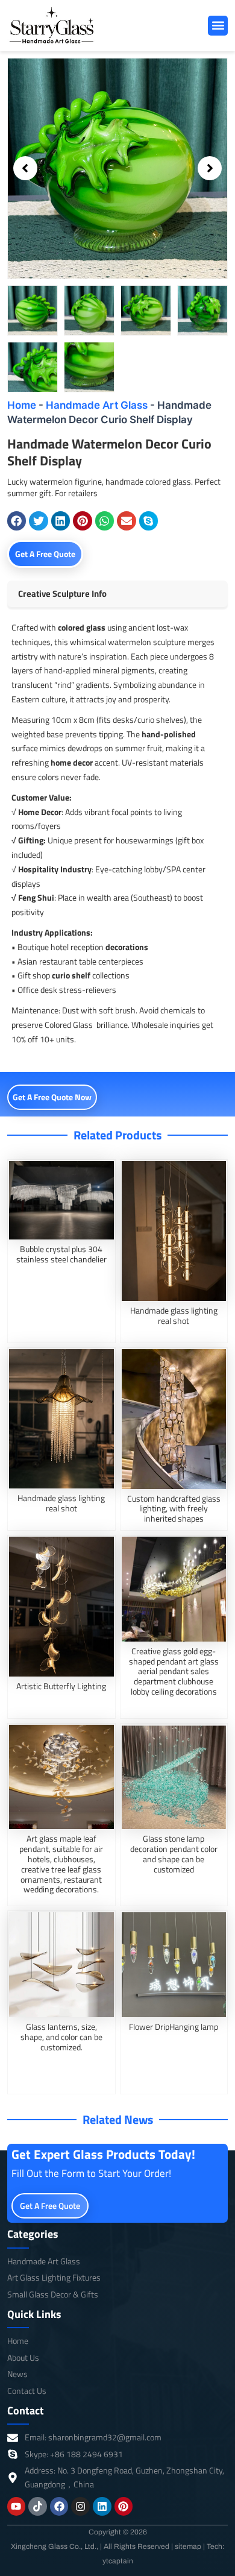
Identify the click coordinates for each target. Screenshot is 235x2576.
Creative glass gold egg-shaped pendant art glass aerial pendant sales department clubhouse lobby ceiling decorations (174, 1671)
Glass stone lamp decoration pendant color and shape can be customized (174, 1853)
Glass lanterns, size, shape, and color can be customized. (61, 2037)
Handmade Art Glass (97, 405)
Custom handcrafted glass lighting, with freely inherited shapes (174, 1509)
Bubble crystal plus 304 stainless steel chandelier (61, 1254)
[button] (218, 26)
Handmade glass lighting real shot (174, 1315)
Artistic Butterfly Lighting (61, 1686)
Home (22, 405)
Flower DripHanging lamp (174, 2026)
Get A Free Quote (45, 554)
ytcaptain (118, 2561)
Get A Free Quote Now (52, 1097)
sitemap (188, 2546)
